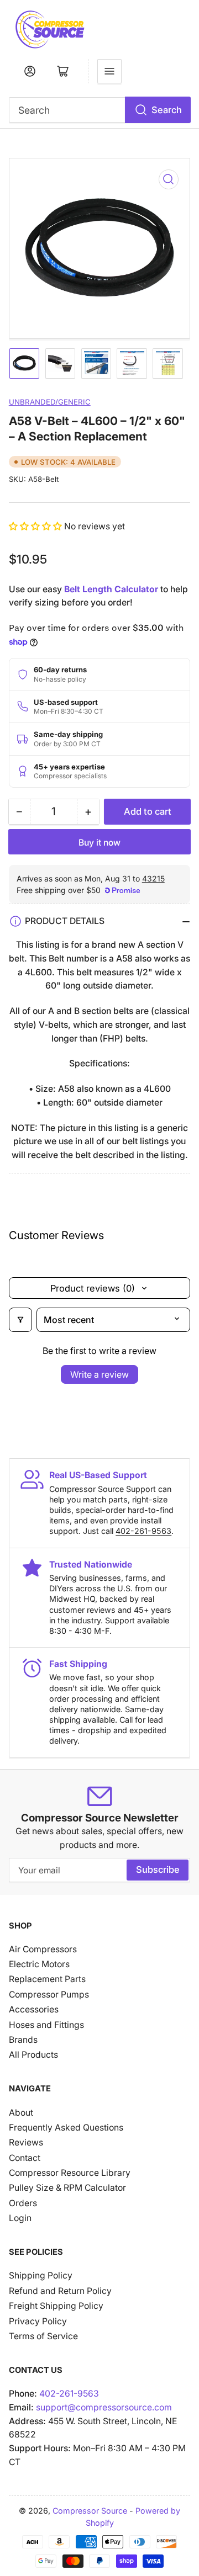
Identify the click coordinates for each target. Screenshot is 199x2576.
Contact (25, 2158)
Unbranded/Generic (50, 402)
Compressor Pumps (49, 1995)
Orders (23, 2203)
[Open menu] (109, 71)
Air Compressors (43, 1949)
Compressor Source (90, 2511)
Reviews (26, 2142)
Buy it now (99, 843)
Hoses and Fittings (46, 2025)
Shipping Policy (41, 2275)
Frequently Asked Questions (66, 2128)
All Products (33, 2055)
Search (167, 110)
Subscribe (158, 1869)
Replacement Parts (47, 1979)
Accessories (34, 2009)
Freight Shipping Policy (56, 2306)
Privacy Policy (38, 2321)
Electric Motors (39, 1964)
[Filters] (20, 1320)
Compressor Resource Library (70, 2173)
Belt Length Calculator (111, 589)
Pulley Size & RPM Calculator (67, 2188)
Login (20, 2218)
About (21, 2113)
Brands (23, 2040)
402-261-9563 (143, 1531)
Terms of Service (43, 2336)
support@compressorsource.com (104, 2407)
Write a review (99, 1374)
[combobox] (100, 110)
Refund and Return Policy (60, 2291)
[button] (36, 526)
